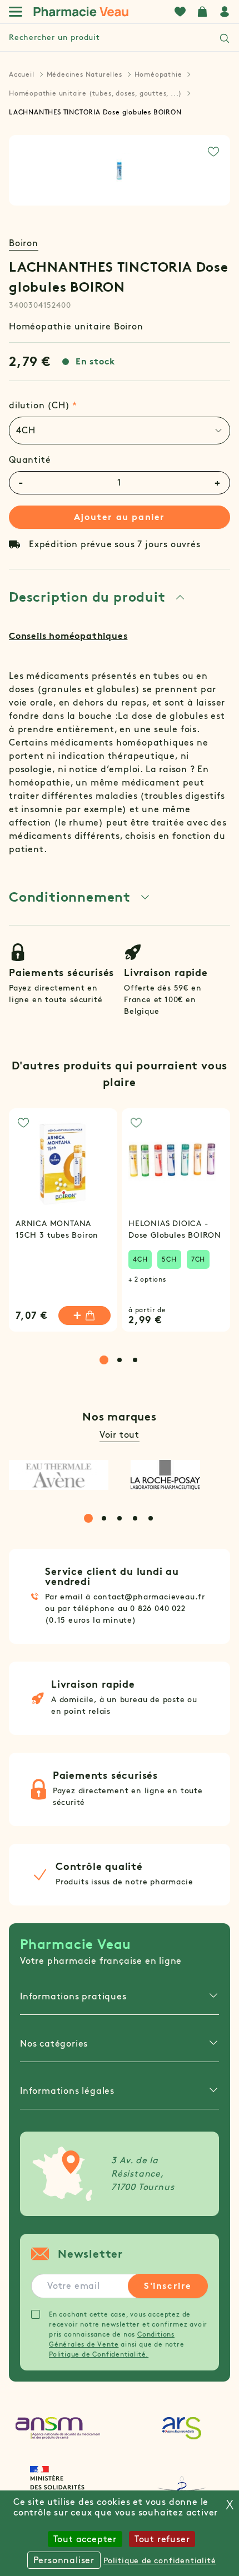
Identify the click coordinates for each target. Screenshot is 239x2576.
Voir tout (120, 1435)
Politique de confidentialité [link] (160, 2561)
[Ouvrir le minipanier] (202, 12)
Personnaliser (64, 2560)
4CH (140, 1259)
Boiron (24, 243)
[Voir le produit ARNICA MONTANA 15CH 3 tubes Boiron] (63, 1162)
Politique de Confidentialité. (99, 2354)
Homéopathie (158, 74)
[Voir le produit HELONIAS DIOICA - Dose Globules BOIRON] (176, 1162)
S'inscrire (168, 2286)
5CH (169, 1259)
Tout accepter (85, 2539)
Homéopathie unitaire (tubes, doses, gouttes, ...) (95, 93)
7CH (198, 1259)
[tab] (120, 431)
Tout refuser (162, 2539)
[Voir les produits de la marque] (59, 1475)
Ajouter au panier (120, 517)
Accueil (22, 74)
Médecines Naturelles (84, 74)
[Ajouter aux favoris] (213, 152)
